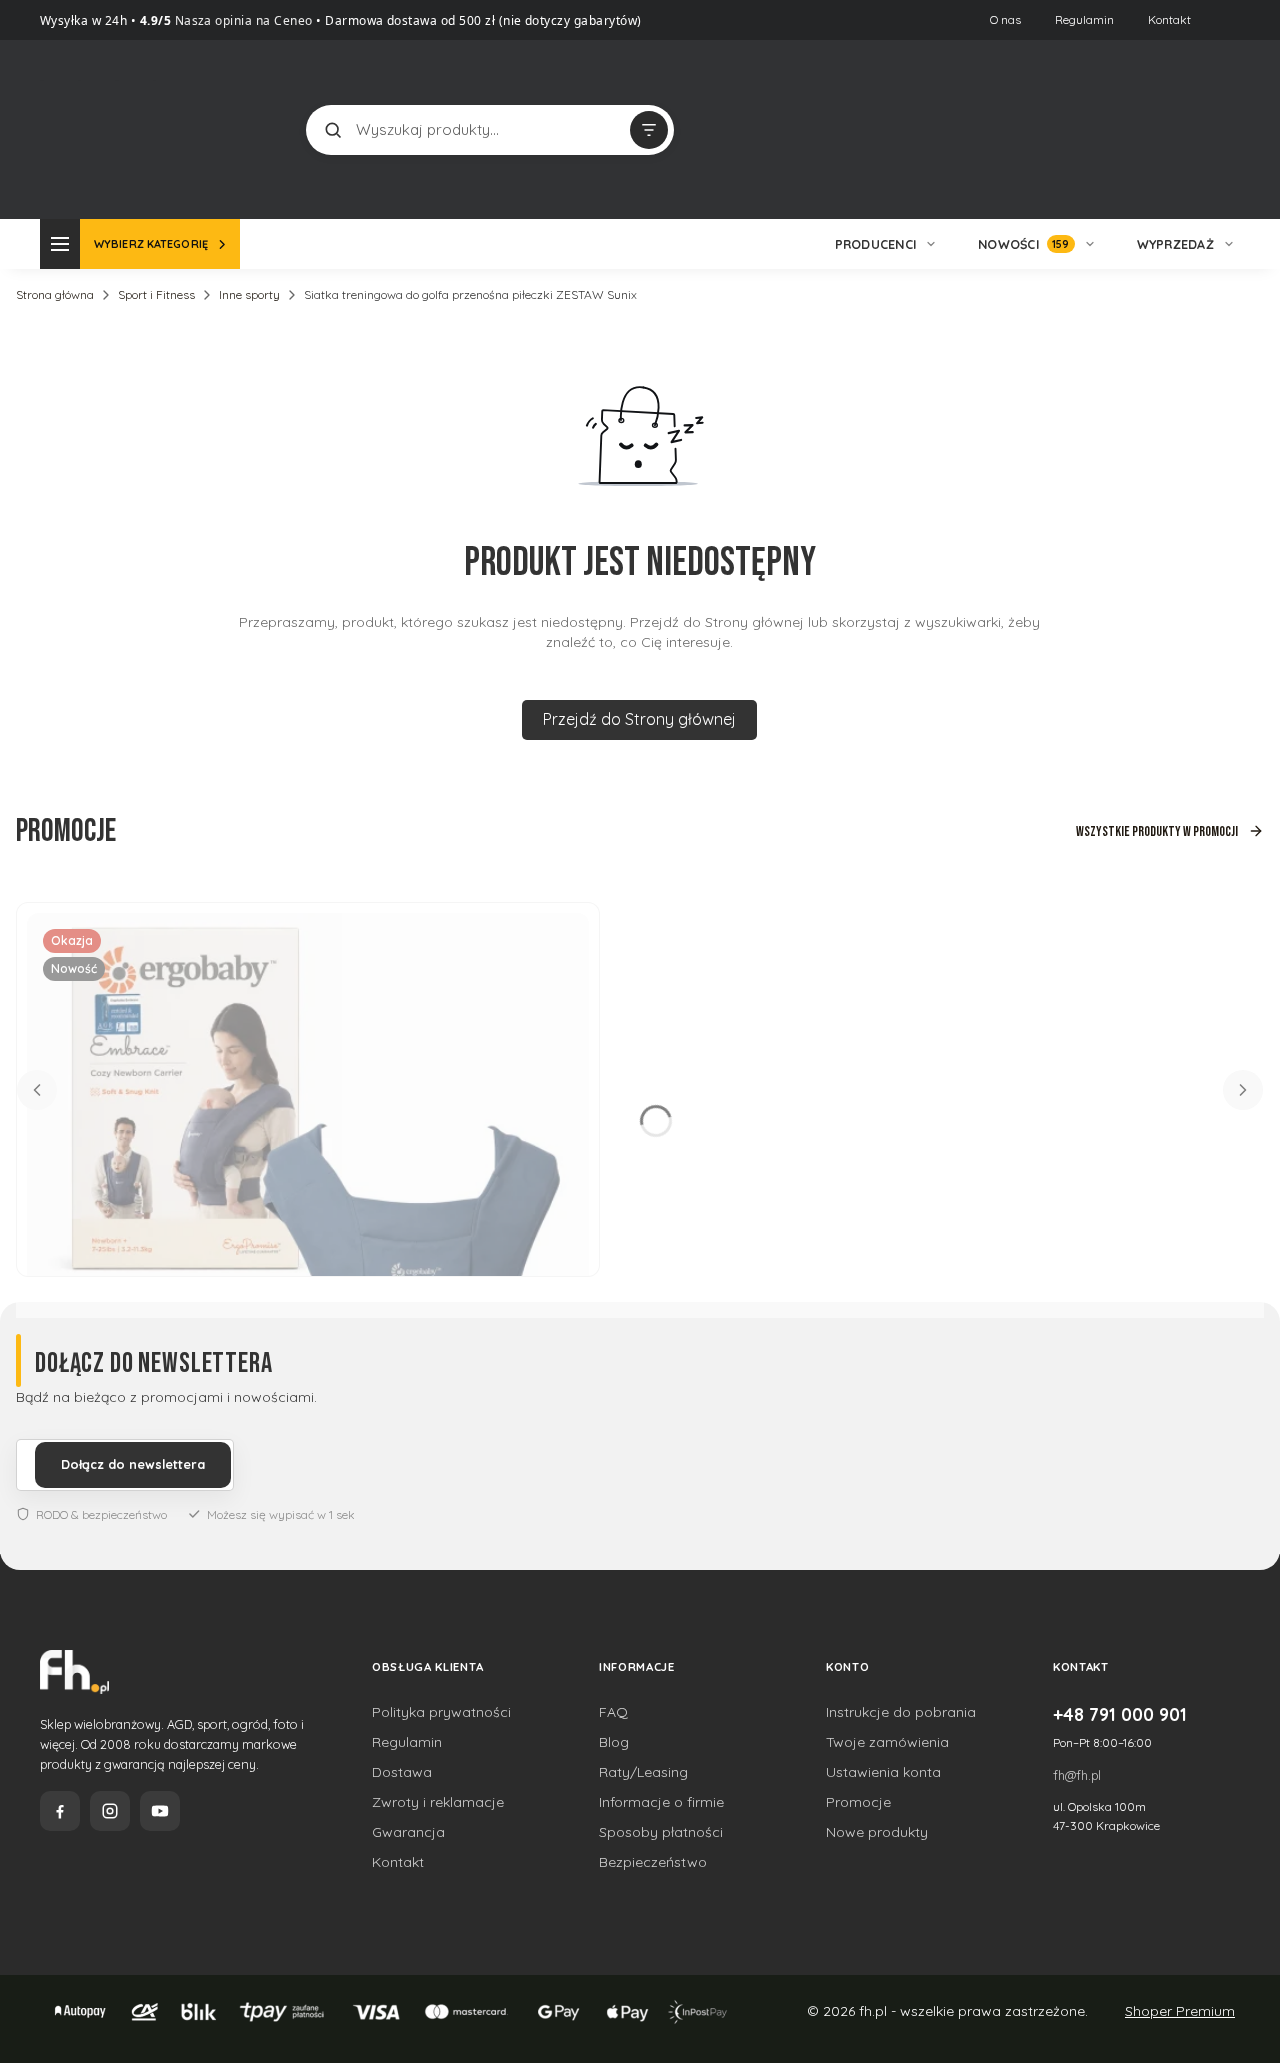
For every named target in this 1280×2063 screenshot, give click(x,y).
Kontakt (1169, 19)
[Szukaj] (333, 130)
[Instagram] (110, 1811)
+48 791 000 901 (1120, 1714)
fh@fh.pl (1077, 1775)
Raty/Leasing (643, 1772)
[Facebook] (60, 1811)
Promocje (858, 1802)
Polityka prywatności (441, 1712)
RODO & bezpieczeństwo (101, 1514)
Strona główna (55, 294)
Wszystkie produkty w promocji (1157, 831)
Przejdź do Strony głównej (639, 719)
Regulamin (1084, 19)
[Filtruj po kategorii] (649, 130)
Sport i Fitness (156, 294)
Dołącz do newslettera (133, 1464)
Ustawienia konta (883, 1772)
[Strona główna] (115, 127)
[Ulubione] (1220, 130)
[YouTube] (160, 1811)
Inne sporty (249, 294)
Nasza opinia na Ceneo (242, 20)
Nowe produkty (877, 1832)
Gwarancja (408, 1832)
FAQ (613, 1712)
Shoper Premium (1180, 2011)
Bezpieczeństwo (653, 1862)
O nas (1005, 19)
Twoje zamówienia (887, 1742)
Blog (614, 1742)
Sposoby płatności (661, 1832)
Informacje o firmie (661, 1802)
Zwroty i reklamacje (438, 1802)
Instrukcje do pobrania (901, 1712)
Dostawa (402, 1772)
